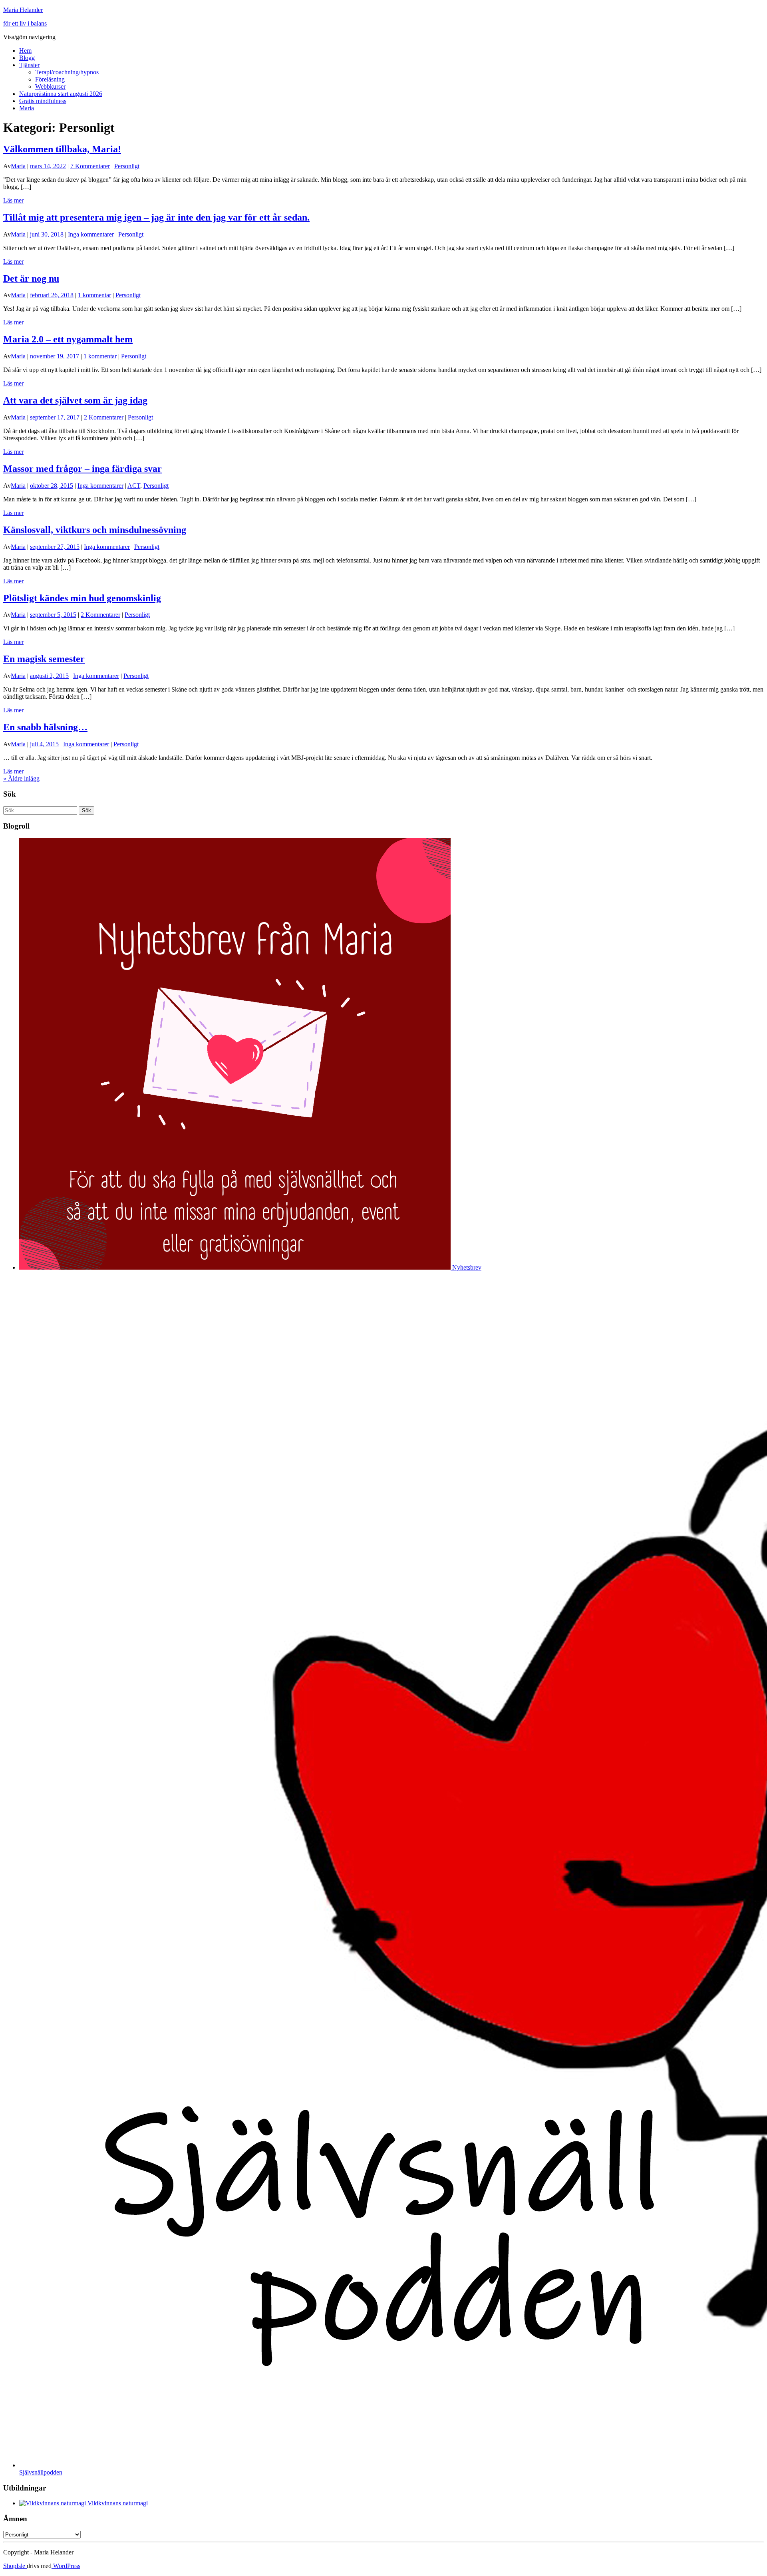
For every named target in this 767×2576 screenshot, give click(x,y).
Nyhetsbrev (466, 1267)
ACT (134, 486)
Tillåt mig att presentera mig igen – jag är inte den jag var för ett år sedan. (156, 217)
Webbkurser (50, 86)
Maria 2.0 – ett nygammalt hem (68, 339)
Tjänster (29, 65)
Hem (25, 51)
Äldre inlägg (21, 778)
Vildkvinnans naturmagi (117, 2503)
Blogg (27, 58)
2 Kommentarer (104, 417)
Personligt (127, 166)
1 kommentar (94, 295)
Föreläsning (50, 79)
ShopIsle (15, 2566)
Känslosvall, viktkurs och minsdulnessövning (95, 530)
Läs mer (13, 200)
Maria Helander (23, 10)
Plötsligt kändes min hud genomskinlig (82, 598)
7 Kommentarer (90, 166)
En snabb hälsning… (45, 727)
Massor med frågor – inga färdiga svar (82, 469)
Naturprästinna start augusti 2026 (61, 94)
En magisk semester (44, 659)
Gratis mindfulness (43, 101)
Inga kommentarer (91, 234)
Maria (27, 108)
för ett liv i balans (25, 23)
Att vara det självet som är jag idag (75, 400)
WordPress (66, 2566)
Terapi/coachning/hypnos (67, 72)
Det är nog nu (31, 278)
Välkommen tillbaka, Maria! (62, 149)
